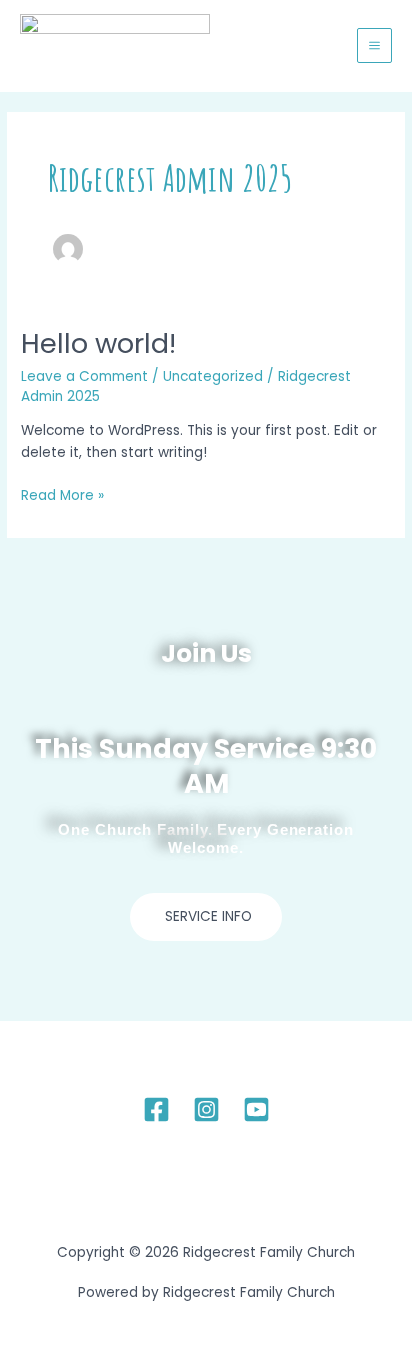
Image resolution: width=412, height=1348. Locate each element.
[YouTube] (256, 1109)
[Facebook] (156, 1109)
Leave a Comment (84, 376)
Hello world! (98, 343)
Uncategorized (213, 376)
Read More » (62, 495)
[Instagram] (206, 1109)
